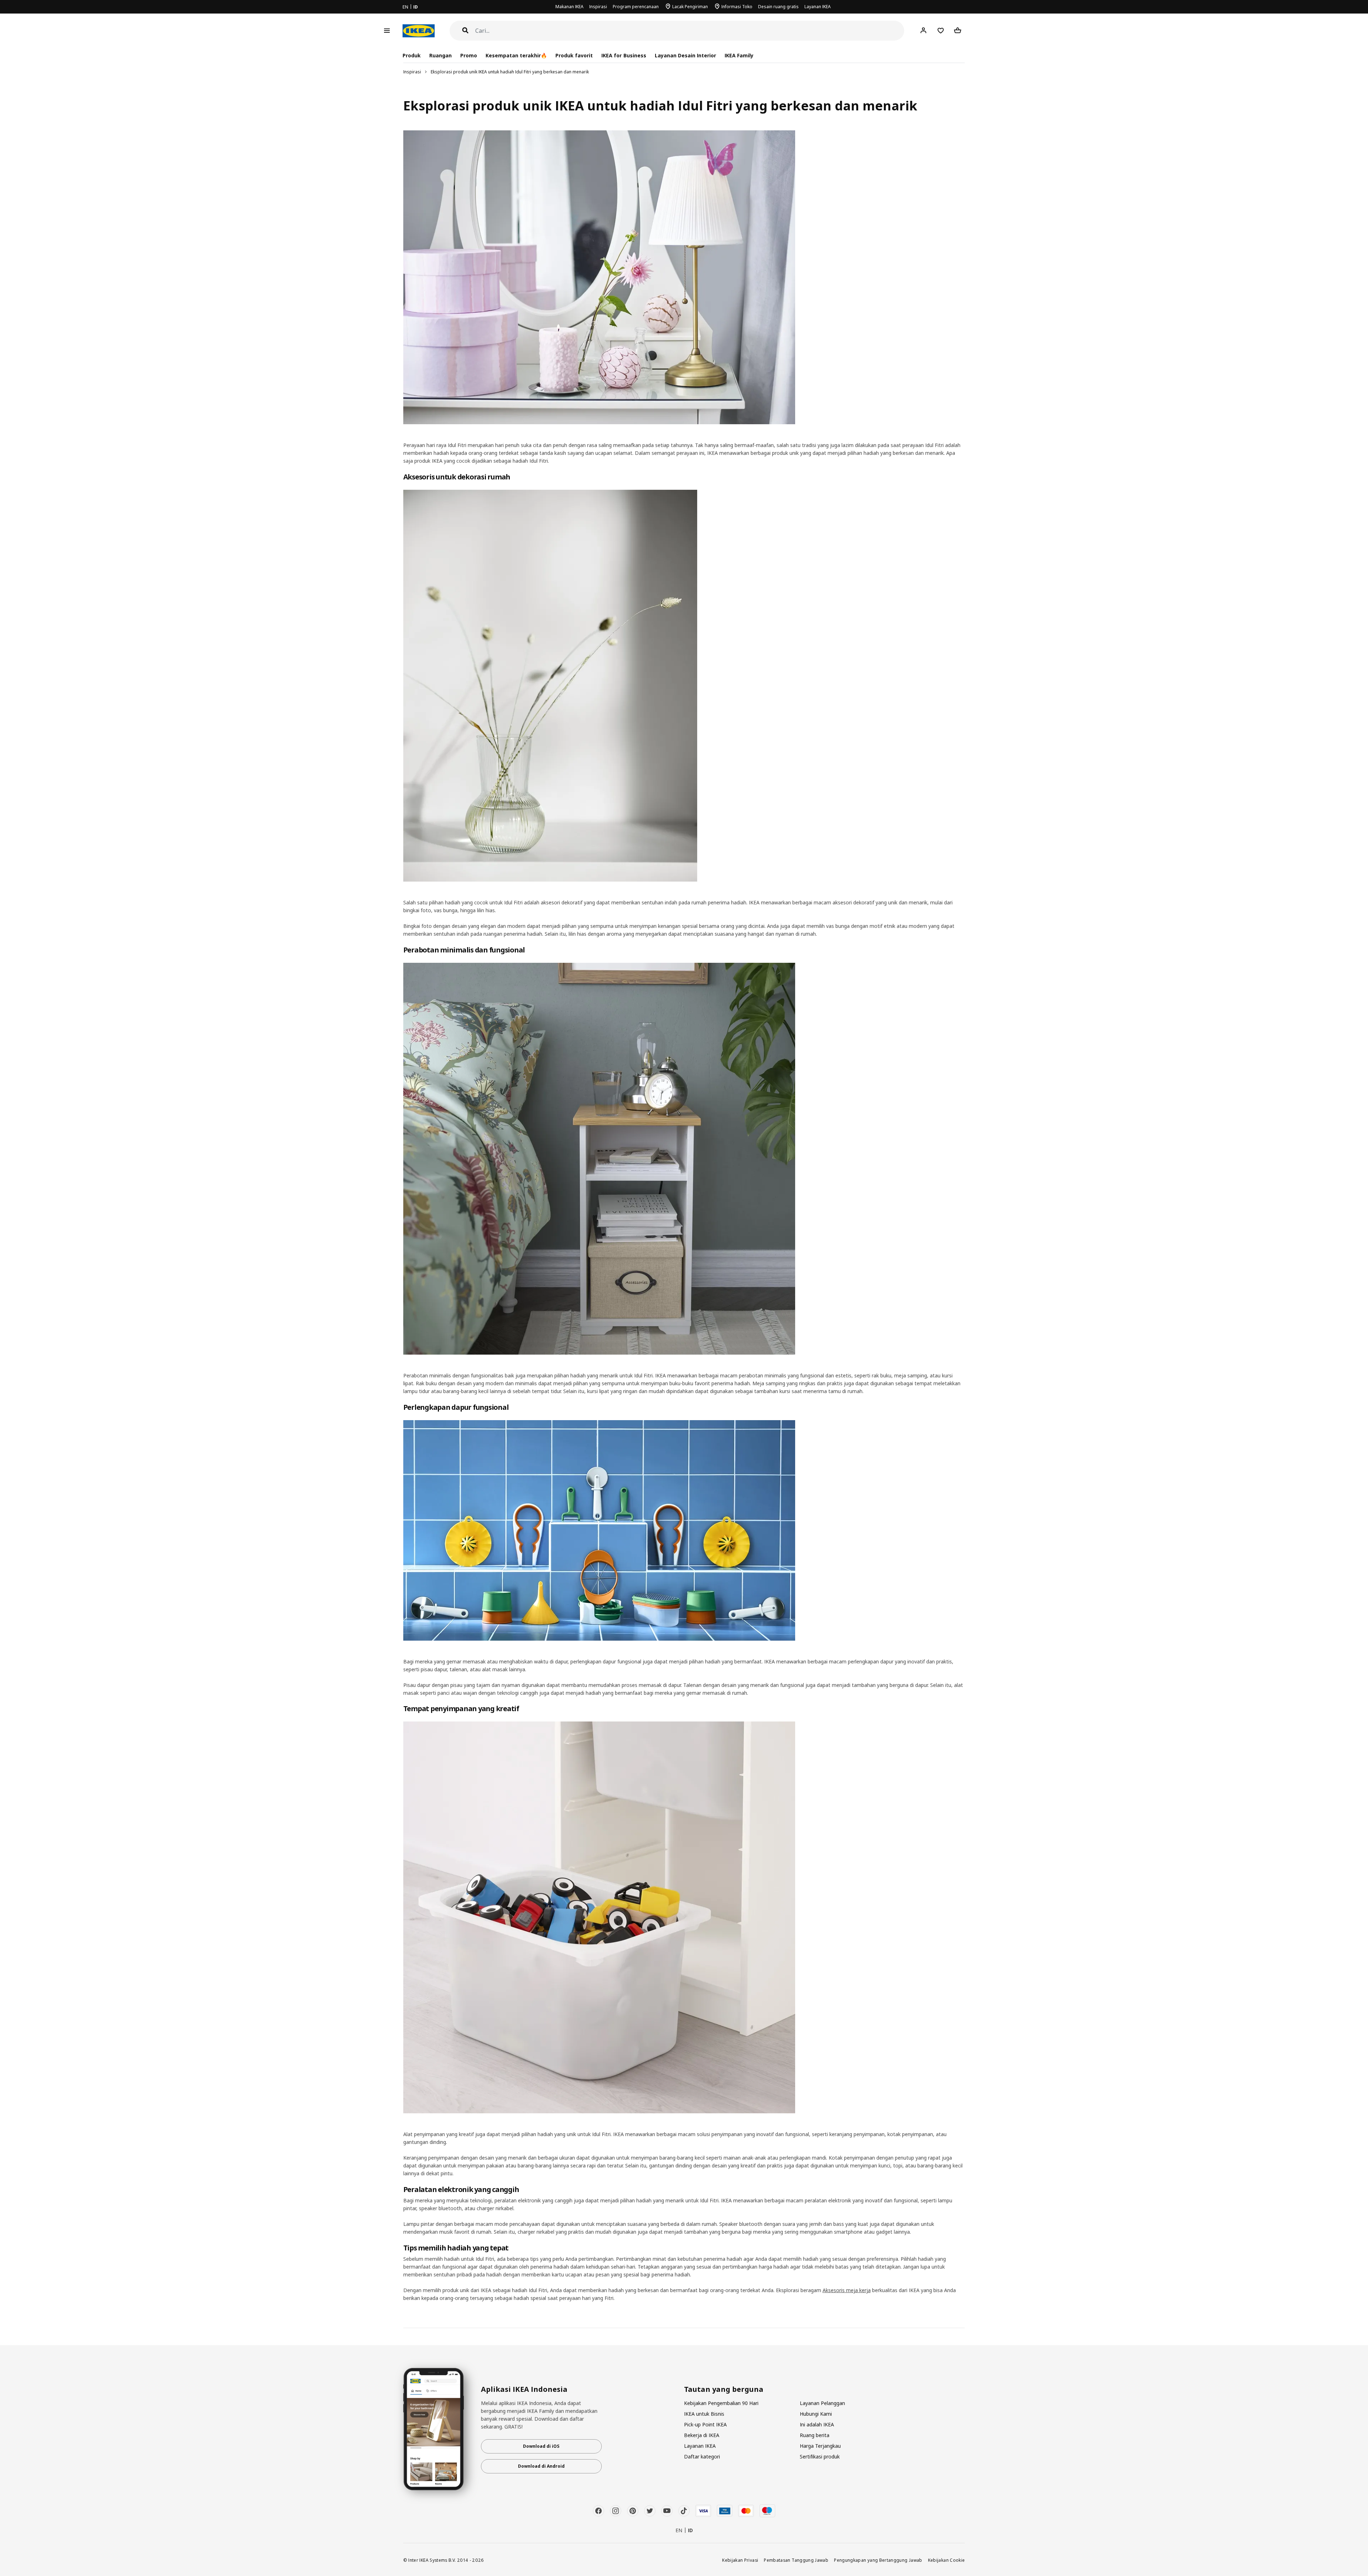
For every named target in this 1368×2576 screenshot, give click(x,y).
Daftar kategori (702, 2456)
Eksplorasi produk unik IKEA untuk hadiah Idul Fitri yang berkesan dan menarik (510, 72)
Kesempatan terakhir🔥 (516, 55)
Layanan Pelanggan (822, 2403)
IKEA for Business (624, 55)
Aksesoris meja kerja (847, 2290)
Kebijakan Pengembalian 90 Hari (721, 2403)
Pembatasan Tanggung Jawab (796, 2560)
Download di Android (541, 2466)
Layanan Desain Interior (685, 55)
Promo (469, 55)
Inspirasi (598, 7)
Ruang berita (815, 2435)
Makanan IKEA (569, 7)
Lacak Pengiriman (690, 7)
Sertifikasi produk (820, 2456)
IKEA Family (739, 55)
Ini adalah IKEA (817, 2424)
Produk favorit (574, 55)
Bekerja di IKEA (702, 2435)
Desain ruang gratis (778, 7)
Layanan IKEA (818, 7)
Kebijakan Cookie (947, 2560)
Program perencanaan (636, 7)
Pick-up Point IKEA (705, 2424)
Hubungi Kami (816, 2414)
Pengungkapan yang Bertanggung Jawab (878, 2560)
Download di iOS (541, 2446)
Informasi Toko (737, 7)
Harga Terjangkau (820, 2446)
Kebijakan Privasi (740, 2560)
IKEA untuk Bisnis (704, 2414)
